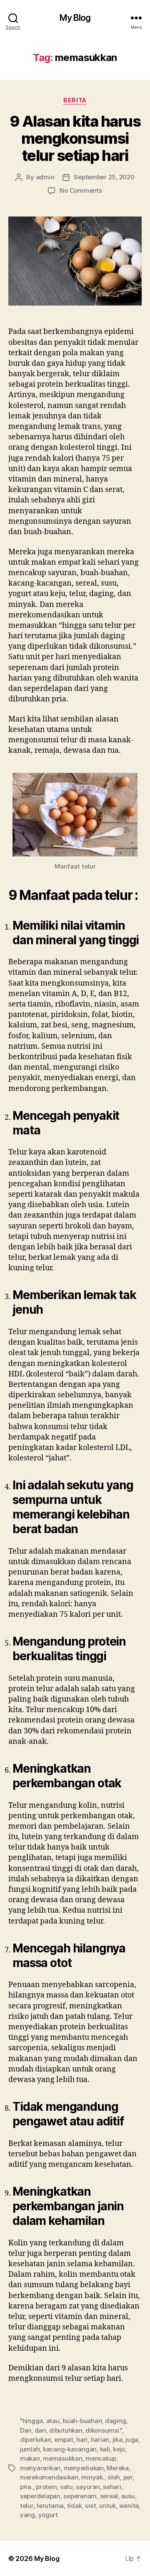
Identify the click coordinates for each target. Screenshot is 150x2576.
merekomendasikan (49, 2477)
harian (100, 2440)
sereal (109, 2496)
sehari (112, 2487)
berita (75, 100)
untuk (107, 2506)
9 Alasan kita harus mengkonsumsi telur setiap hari (75, 138)
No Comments (81, 190)
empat (64, 2440)
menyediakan (84, 2468)
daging (115, 2421)
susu (128, 2496)
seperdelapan (40, 2496)
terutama (50, 2506)
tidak (75, 2506)
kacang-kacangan (70, 2449)
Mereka (117, 2468)
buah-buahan (82, 2421)
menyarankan (40, 2468)
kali (105, 2449)
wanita (129, 2506)
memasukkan (62, 2458)
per (128, 2477)
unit (91, 2506)
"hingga (31, 2421)
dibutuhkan (66, 2430)
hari (82, 2440)
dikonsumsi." (104, 2430)
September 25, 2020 (104, 177)
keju (119, 2449)
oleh (114, 2477)
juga (132, 2440)
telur (27, 2506)
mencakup (101, 2458)
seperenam (80, 2496)
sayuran (88, 2487)
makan (30, 2458)
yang (27, 2515)
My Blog (75, 18)
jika (117, 2440)
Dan (26, 2430)
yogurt (48, 2515)
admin (45, 177)
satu (66, 2487)
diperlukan (35, 2440)
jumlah (30, 2449)
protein (46, 2487)
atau (53, 2421)
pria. (26, 2487)
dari (40, 2430)
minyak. (93, 2477)
